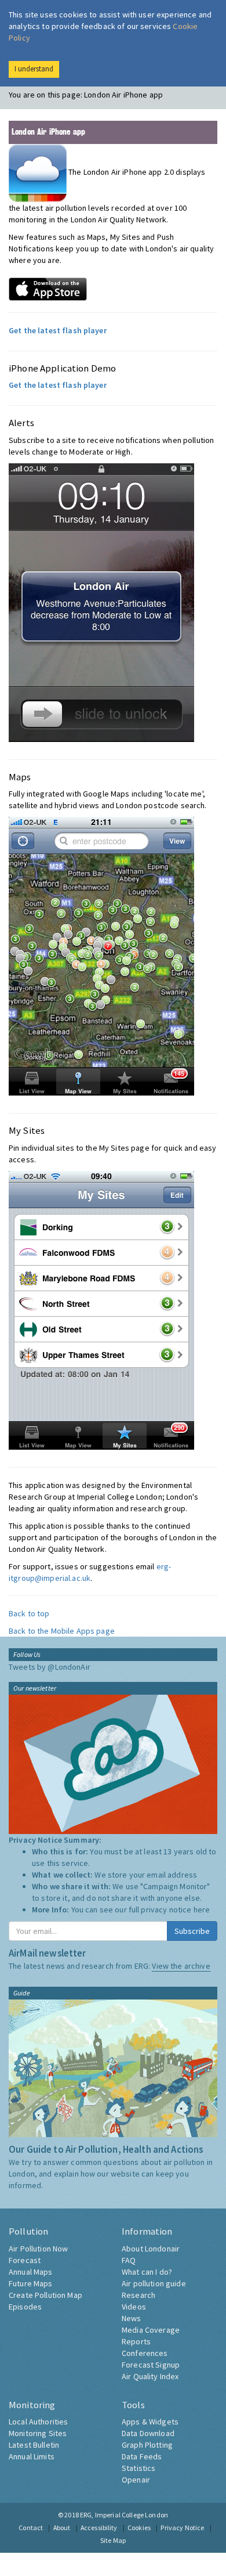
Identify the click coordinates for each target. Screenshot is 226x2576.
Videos (134, 2307)
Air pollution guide (154, 2283)
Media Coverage (151, 2330)
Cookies (139, 2528)
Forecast (25, 2260)
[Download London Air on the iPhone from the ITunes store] (48, 288)
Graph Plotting (147, 2445)
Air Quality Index (150, 2376)
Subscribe (192, 1931)
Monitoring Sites (38, 2433)
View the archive (181, 1966)
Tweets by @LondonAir (50, 1667)
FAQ (129, 2260)
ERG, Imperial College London (124, 2515)
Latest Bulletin (34, 2445)
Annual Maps (31, 2272)
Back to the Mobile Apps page (62, 1631)
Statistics (138, 2468)
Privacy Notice (182, 2528)
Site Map (113, 2540)
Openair (136, 2480)
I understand (34, 69)
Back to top (29, 1613)
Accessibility (99, 2528)
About (62, 2528)
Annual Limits (32, 2456)
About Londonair (151, 2249)
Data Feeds (142, 2456)
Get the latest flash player (58, 330)
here (202, 1910)
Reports (136, 2341)
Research (138, 2295)
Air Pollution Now (38, 2249)
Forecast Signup (151, 2365)
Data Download (148, 2433)
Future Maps (31, 2283)
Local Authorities (38, 2422)
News (132, 2318)
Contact (31, 2528)
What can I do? (147, 2272)
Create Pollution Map (45, 2295)
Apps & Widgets (150, 2422)
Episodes (25, 2307)
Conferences (145, 2353)
